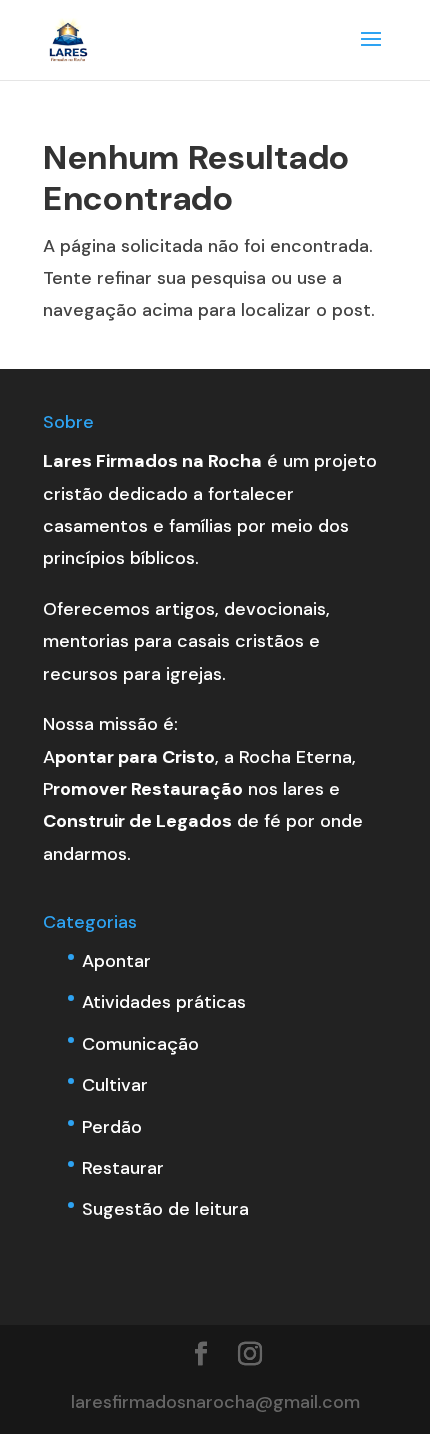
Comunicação (140, 1044)
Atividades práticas (164, 1002)
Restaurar (123, 1168)
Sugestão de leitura (165, 1209)
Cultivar (115, 1085)
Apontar (116, 961)
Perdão (112, 1127)
